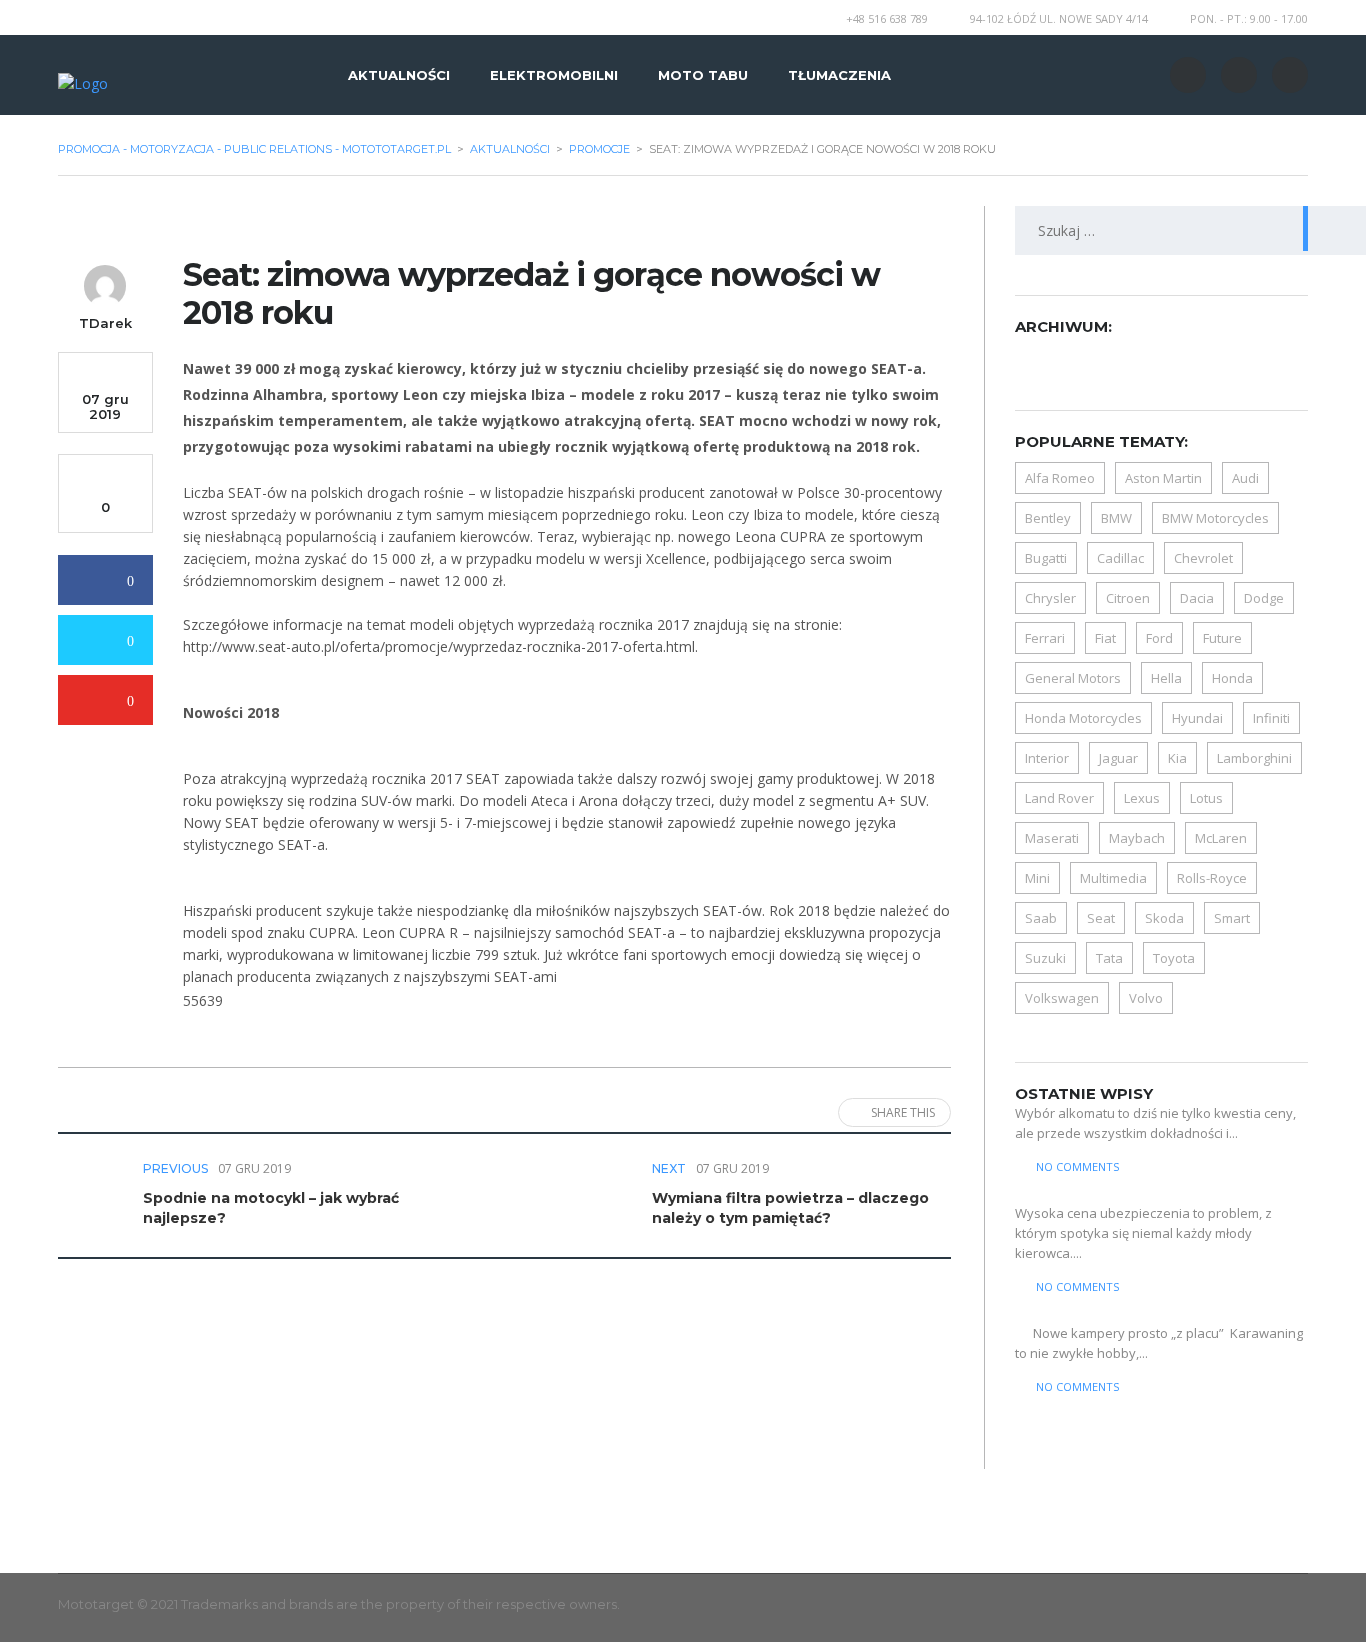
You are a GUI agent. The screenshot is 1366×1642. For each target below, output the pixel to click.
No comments (1077, 1166)
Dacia (1197, 598)
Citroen (1128, 598)
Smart (1232, 918)
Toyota (1174, 958)
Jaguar (1118, 758)
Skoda (1164, 918)
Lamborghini (1254, 758)
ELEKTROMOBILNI (554, 75)
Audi (1245, 478)
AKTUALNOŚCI (399, 75)
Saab (1041, 918)
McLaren (1221, 838)
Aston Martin (1163, 478)
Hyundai (1197, 718)
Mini (1037, 878)
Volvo (1146, 998)
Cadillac (1120, 558)
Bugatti (1046, 558)
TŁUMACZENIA (839, 75)
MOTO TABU (703, 75)
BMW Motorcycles (1215, 518)
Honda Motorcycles (1083, 718)
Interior (1047, 758)
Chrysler (1050, 598)
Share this (903, 1112)
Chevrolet (1203, 558)
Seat (1101, 918)
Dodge (1264, 598)
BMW (1116, 518)
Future (1222, 638)
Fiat (1105, 638)
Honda (1232, 678)
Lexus (1142, 798)
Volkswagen (1062, 998)
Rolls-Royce (1212, 878)
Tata (1109, 958)
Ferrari (1045, 638)
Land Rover (1059, 798)
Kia (1177, 758)
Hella (1166, 678)
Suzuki (1045, 958)
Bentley (1048, 518)
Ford (1159, 638)
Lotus (1206, 798)
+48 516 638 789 (887, 18)
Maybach (1137, 838)
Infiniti (1271, 718)
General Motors (1073, 678)
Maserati (1052, 838)
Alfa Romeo (1060, 478)
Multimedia (1113, 878)
